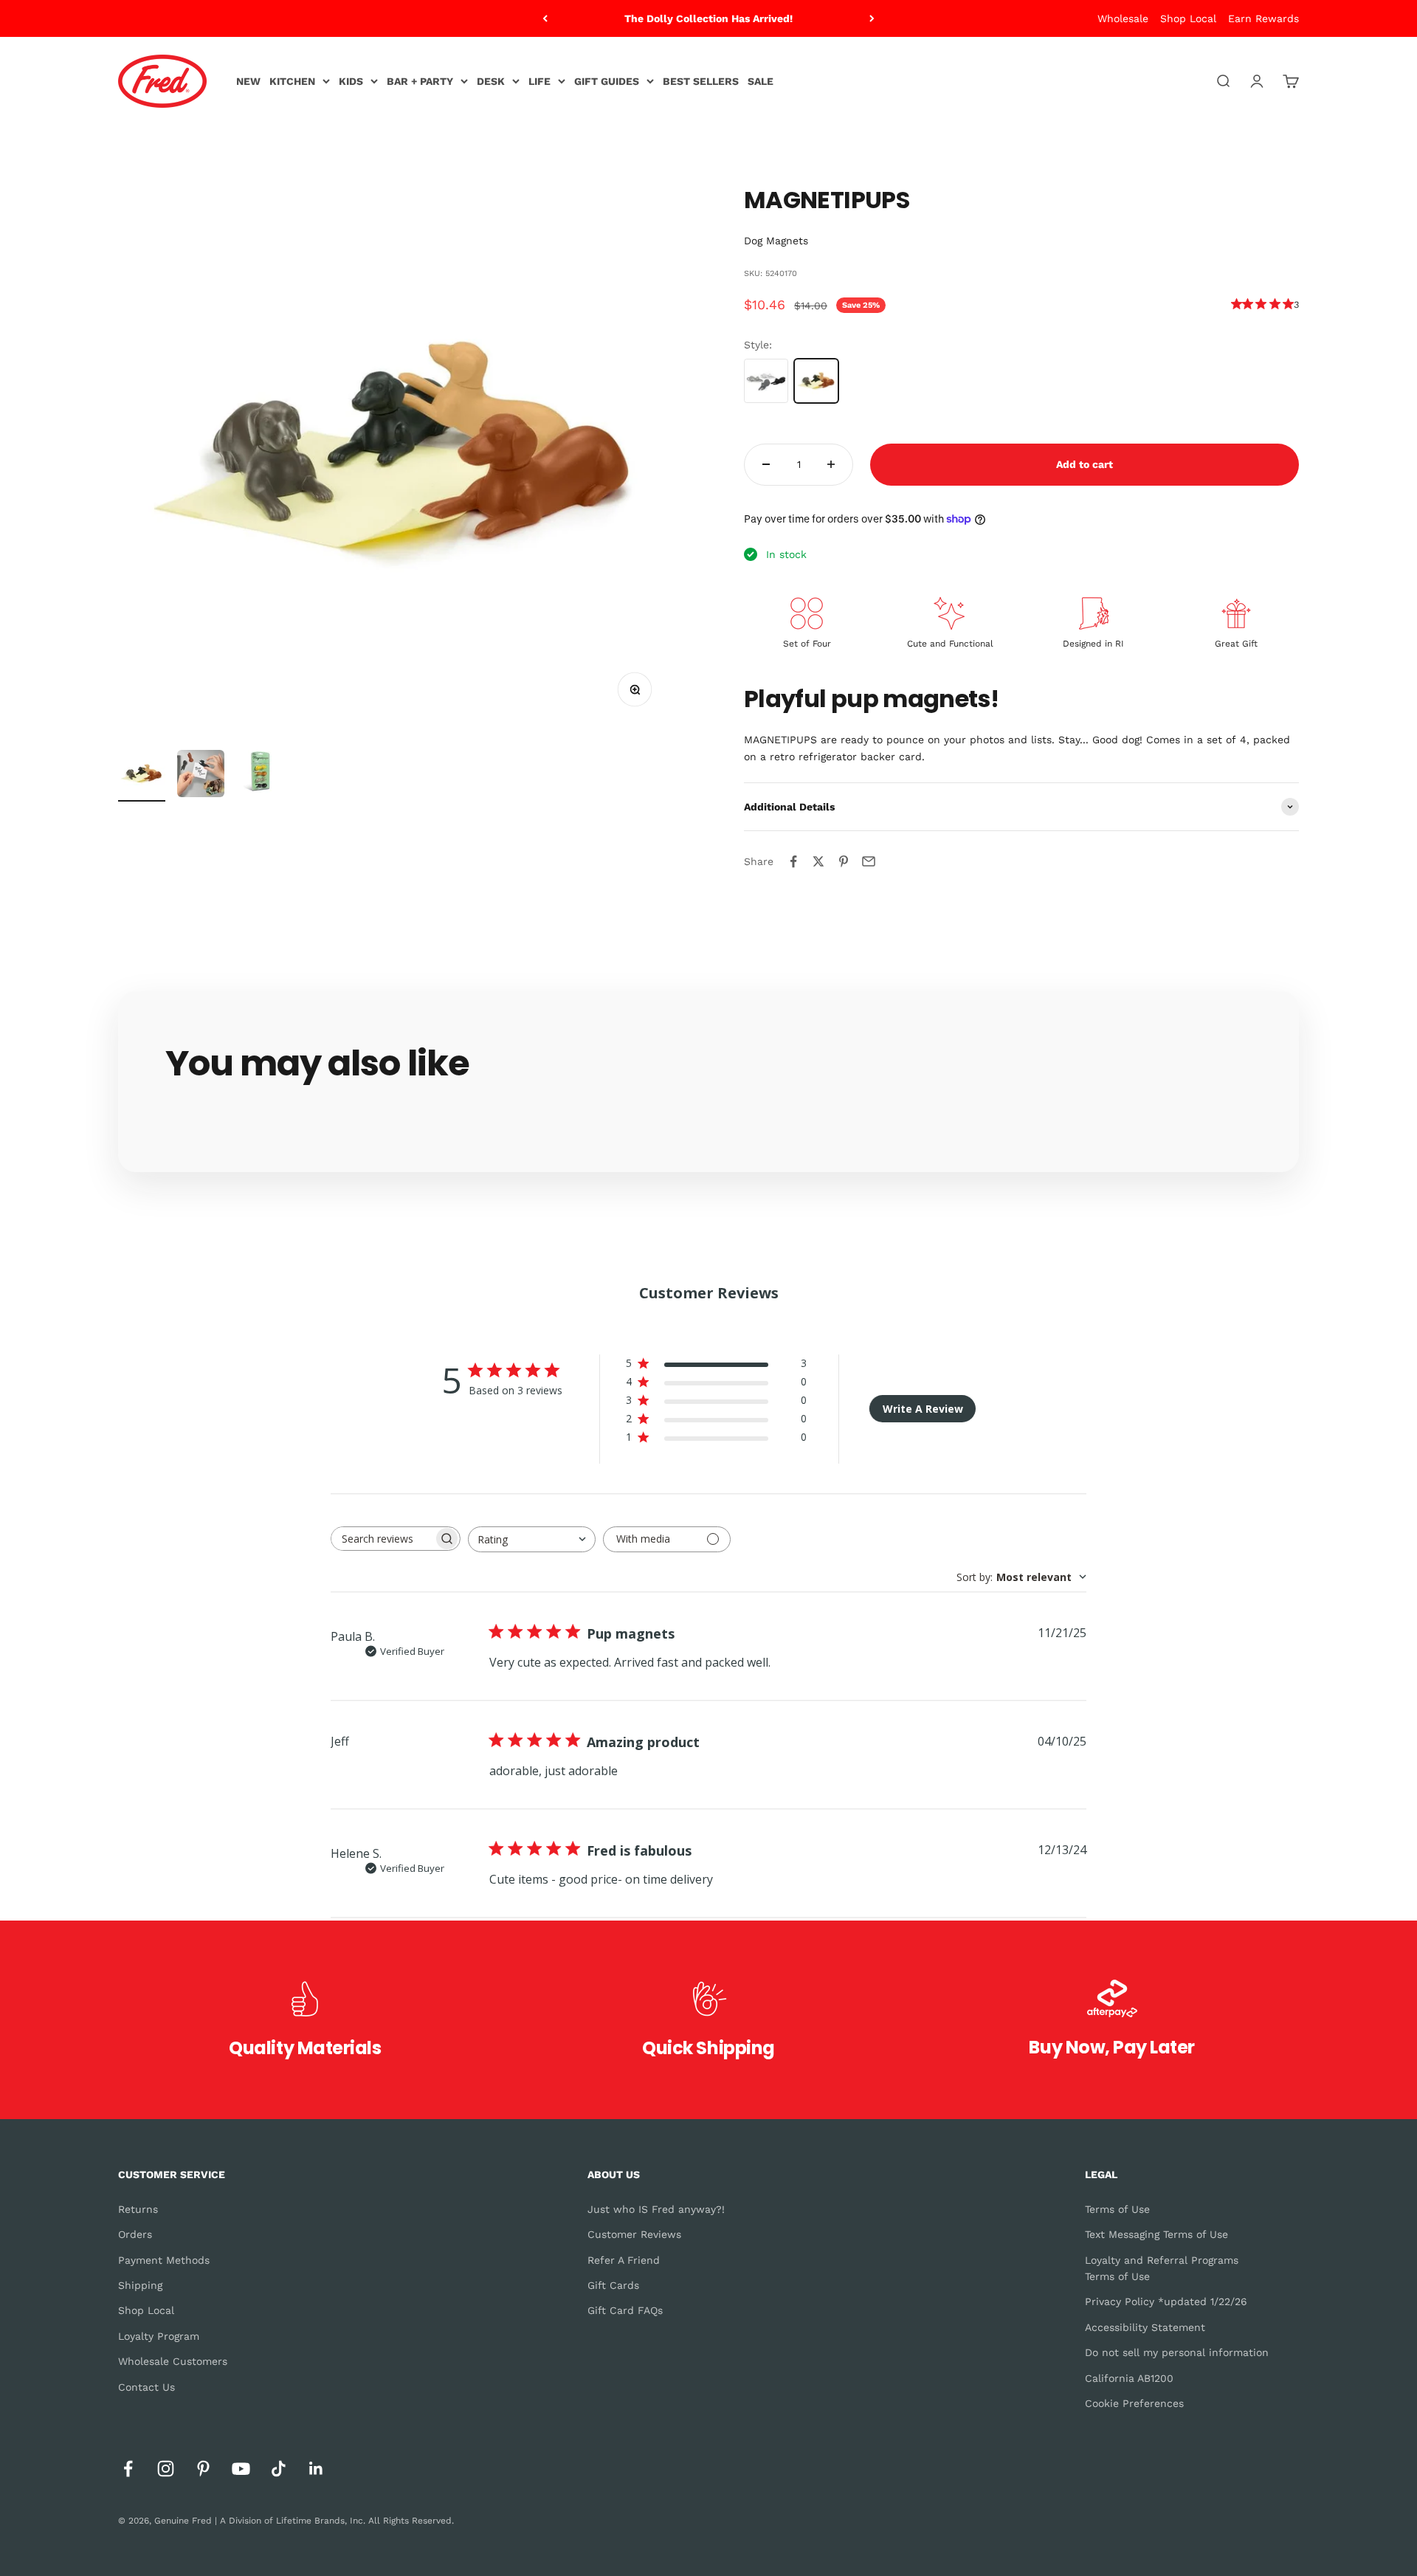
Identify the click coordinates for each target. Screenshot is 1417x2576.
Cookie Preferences (1134, 2403)
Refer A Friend (624, 2260)
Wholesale (1123, 18)
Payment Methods (164, 2260)
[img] (1237, 304)
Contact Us (146, 2387)
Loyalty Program (159, 2336)
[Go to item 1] (142, 776)
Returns (138, 2209)
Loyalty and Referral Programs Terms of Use (1162, 2268)
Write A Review (923, 1409)
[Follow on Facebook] (128, 2469)
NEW (248, 81)
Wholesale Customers (173, 2361)
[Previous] (545, 18)
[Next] (872, 18)
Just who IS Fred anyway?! (656, 2209)
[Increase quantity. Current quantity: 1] (831, 465)
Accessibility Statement (1145, 2327)
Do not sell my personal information (1177, 2352)
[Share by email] (869, 861)
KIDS (351, 81)
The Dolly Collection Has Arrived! (708, 18)
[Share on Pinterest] (844, 861)
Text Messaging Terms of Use (1156, 2234)
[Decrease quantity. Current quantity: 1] (766, 465)
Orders (135, 2234)
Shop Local (1188, 18)
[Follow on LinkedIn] (316, 2469)
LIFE (539, 81)
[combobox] (532, 1539)
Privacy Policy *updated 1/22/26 (1166, 2301)
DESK (491, 81)
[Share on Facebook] (793, 861)
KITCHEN (292, 81)
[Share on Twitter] (818, 861)
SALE (761, 81)
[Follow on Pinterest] (203, 2469)
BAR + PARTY (420, 81)
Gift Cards (613, 2285)
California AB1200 (1129, 2378)
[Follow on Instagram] (166, 2469)
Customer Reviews (634, 2234)
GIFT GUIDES (607, 81)
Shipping (140, 2285)
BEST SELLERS (701, 81)
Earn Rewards (1263, 18)
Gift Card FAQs (625, 2310)
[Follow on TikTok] (279, 2469)
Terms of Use (1117, 2209)
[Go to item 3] (260, 774)
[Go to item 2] (201, 776)
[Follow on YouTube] (241, 2469)
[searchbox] (382, 1539)
